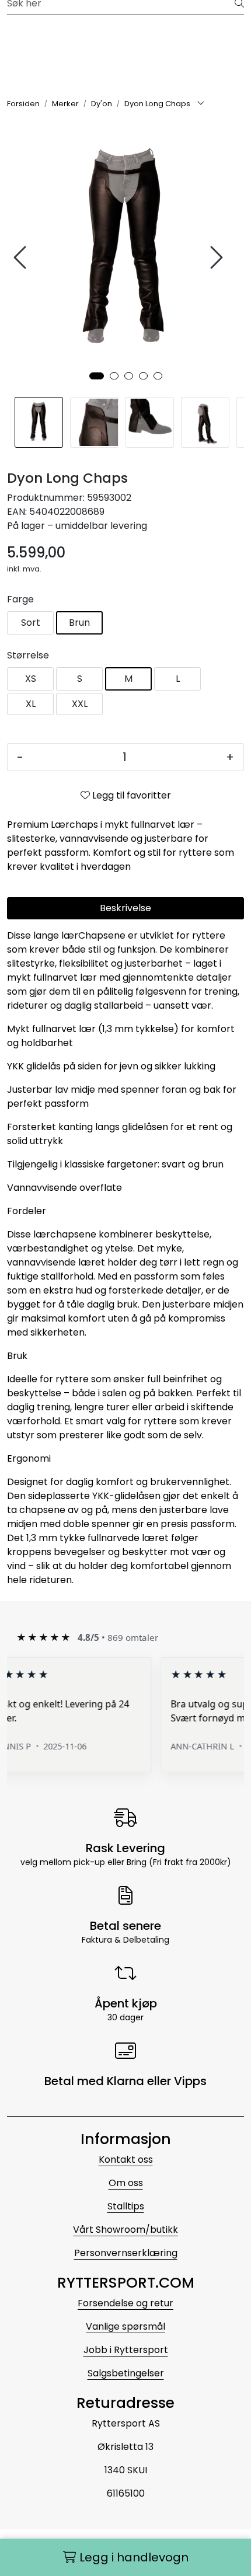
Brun (79, 623)
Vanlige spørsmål (125, 2326)
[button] (97, 376)
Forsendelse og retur (125, 2303)
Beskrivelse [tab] (125, 908)
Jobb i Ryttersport (126, 2350)
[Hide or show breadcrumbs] (201, 104)
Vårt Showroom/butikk (125, 2230)
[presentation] (22, 258)
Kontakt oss (126, 2160)
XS (31, 679)
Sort (31, 623)
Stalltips (126, 2206)
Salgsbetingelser (126, 2373)
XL (31, 704)
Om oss (126, 2183)
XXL (80, 704)
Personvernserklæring (126, 2253)
